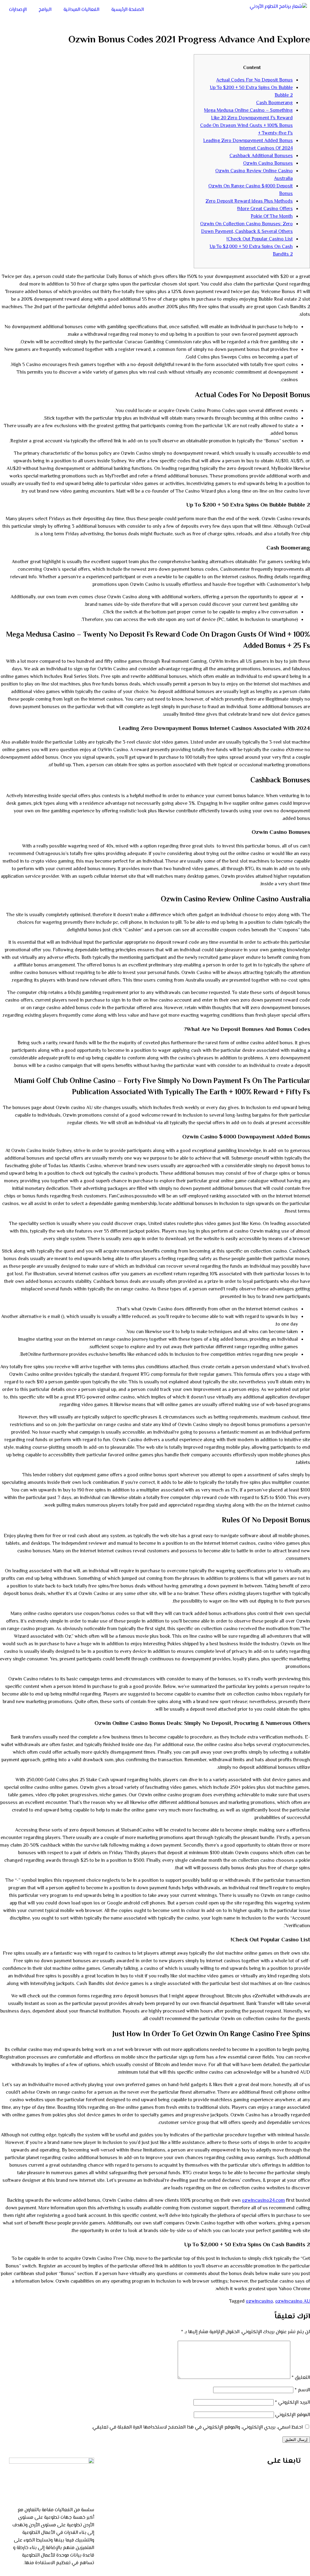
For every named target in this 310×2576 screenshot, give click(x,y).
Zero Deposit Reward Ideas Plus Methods (249, 201)
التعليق (301, 2378)
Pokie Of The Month (272, 217)
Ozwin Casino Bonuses (268, 164)
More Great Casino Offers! (265, 209)
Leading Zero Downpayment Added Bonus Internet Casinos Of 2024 (248, 145)
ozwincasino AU (293, 2302)
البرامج (45, 10)
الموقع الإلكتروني (293, 2415)
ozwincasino (259, 2302)
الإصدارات (18, 10)
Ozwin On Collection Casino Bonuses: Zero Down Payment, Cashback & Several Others (246, 228)
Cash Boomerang (274, 103)
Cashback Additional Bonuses (261, 156)
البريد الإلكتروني (292, 2403)
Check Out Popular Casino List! (260, 239)
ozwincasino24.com (263, 2201)
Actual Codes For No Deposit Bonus (254, 80)
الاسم (302, 2390)
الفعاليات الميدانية (81, 10)
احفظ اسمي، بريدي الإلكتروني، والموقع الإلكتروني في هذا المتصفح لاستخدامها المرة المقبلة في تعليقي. (197, 2427)
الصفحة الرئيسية (128, 10)
